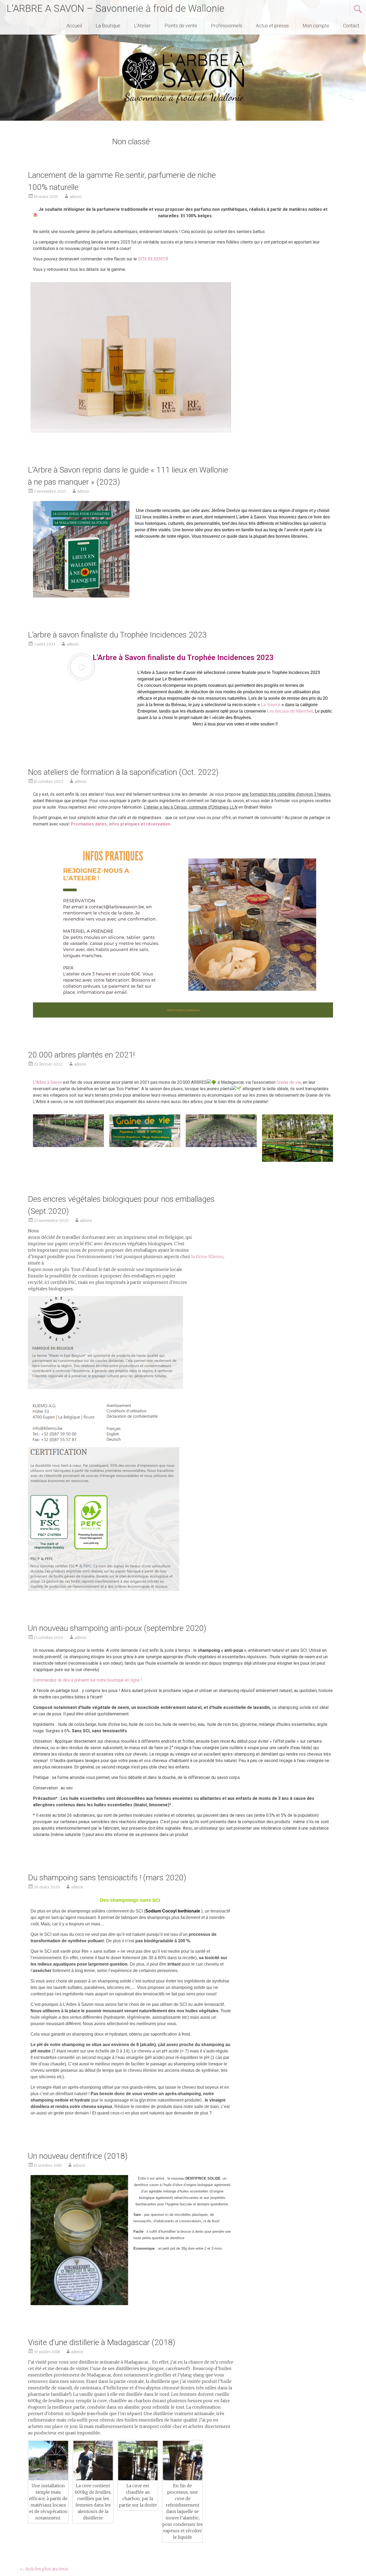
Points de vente (181, 26)
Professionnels (227, 26)
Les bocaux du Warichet (290, 711)
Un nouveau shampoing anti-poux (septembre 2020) (117, 1628)
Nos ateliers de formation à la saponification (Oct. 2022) (123, 772)
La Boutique (108, 26)
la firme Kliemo (207, 1256)
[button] (81, 667)
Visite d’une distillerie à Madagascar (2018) (102, 2342)
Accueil (74, 26)
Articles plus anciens (44, 2569)
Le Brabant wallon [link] (180, 679)
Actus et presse (272, 26)
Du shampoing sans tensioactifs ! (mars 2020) (107, 1877)
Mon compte (316, 26)
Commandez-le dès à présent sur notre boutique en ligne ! (87, 1680)
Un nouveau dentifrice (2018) (78, 2156)
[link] (47, 1082)
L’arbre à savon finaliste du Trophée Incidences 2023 (117, 635)
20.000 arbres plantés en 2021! (81, 1055)
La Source (271, 705)
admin (75, 197)
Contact (351, 26)
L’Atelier (142, 26)
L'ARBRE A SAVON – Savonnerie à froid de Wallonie (115, 9)
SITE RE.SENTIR (153, 259)
